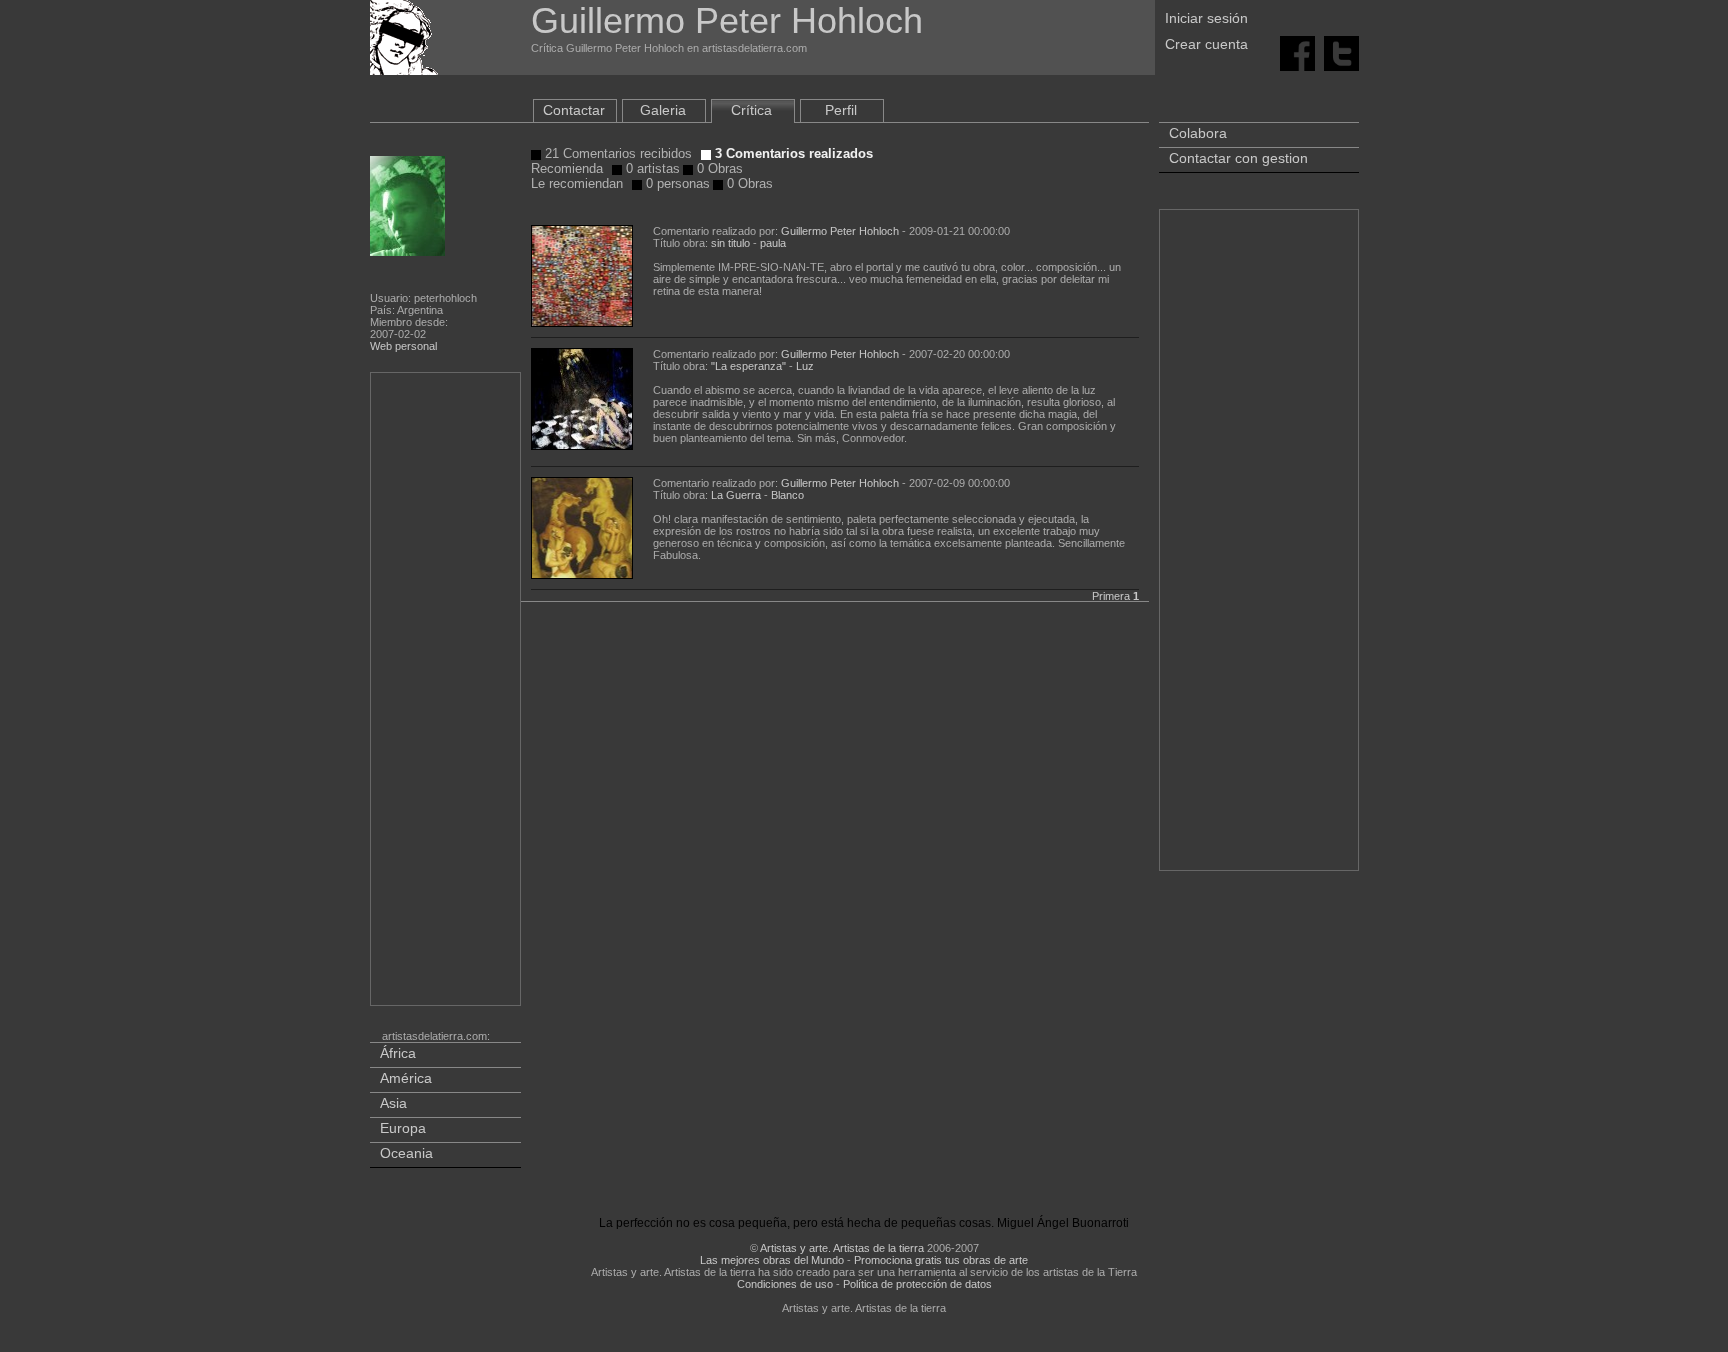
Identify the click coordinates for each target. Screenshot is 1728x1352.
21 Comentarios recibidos (616, 153)
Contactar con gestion (1238, 158)
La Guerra (736, 495)
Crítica (751, 110)
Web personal (403, 346)
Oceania (406, 1153)
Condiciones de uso (785, 1284)
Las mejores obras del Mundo (772, 1260)
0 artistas (651, 168)
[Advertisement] (447, 693)
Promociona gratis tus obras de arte (941, 1260)
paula (773, 243)
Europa (403, 1128)
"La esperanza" (748, 366)
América (406, 1078)
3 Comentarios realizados (792, 153)
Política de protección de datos (917, 1284)
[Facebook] (1297, 52)
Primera (1111, 596)
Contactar (574, 110)
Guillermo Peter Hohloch (840, 231)
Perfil (841, 110)
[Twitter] (1341, 52)
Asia (393, 1103)
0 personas (676, 183)
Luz (805, 366)
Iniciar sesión (1206, 18)
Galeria (663, 110)
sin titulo (730, 243)
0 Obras (718, 168)
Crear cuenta (1206, 44)
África (398, 1053)
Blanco (787, 495)
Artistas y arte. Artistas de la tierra (842, 1248)
